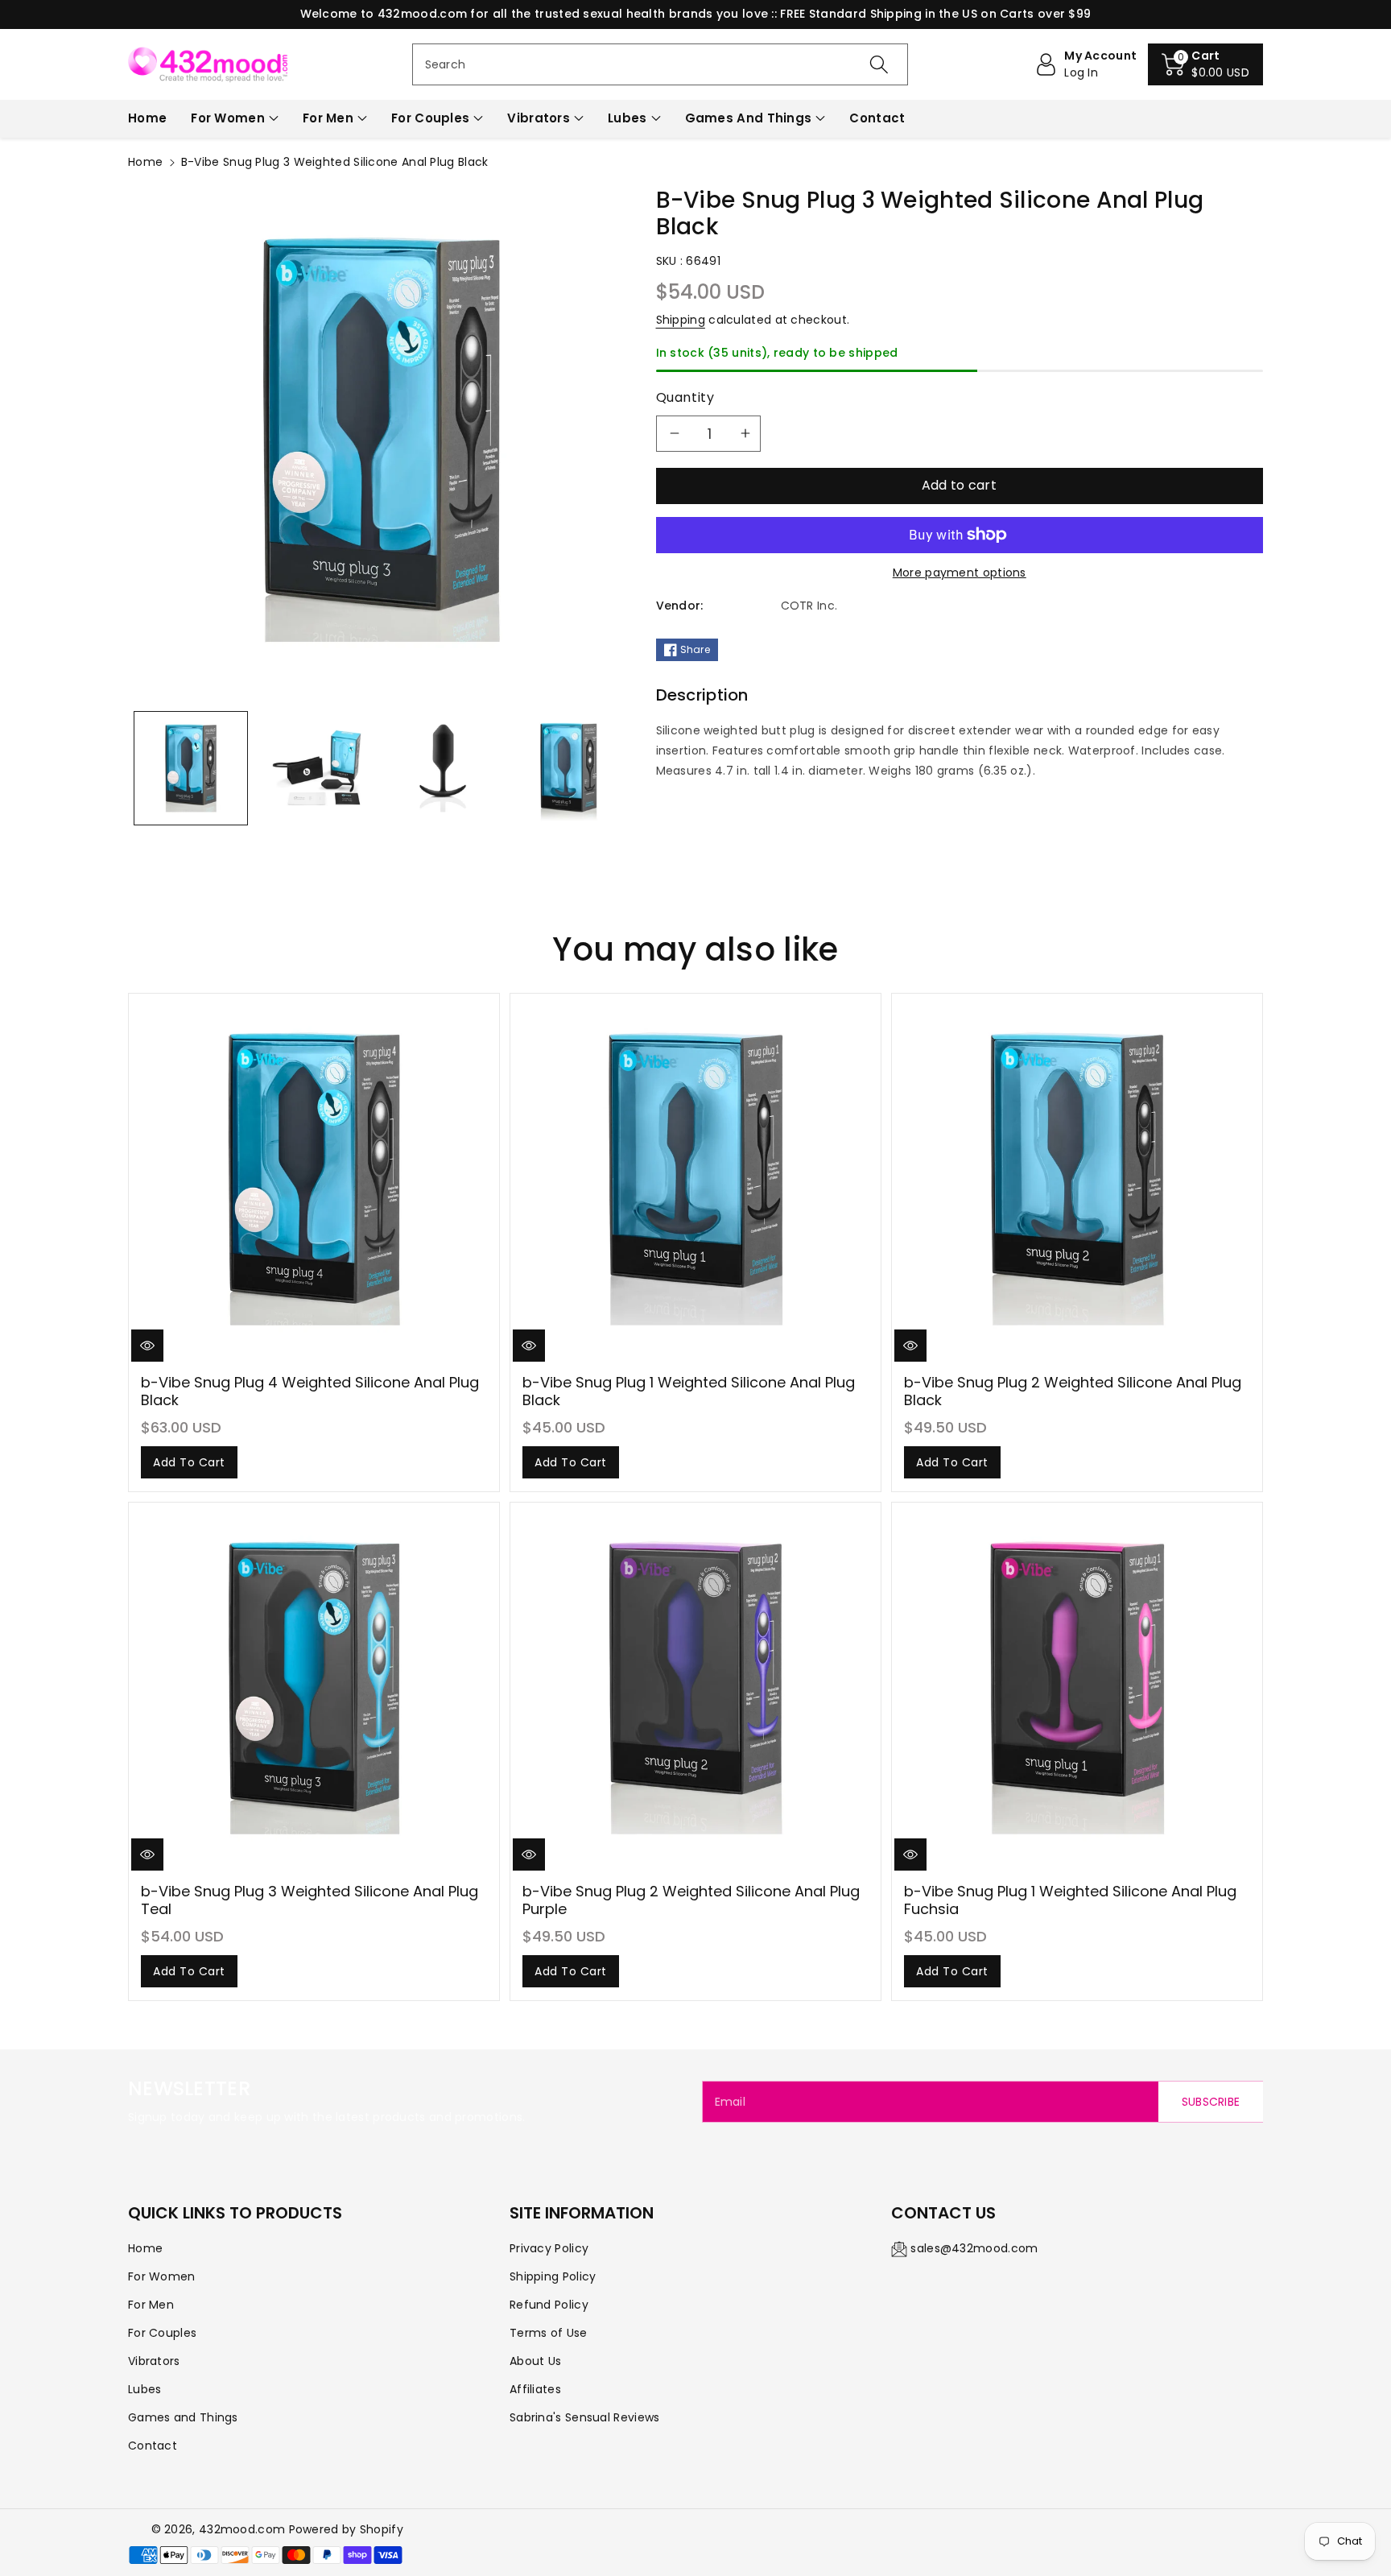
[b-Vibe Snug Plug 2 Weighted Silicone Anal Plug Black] (1077, 1179)
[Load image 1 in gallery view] (191, 768)
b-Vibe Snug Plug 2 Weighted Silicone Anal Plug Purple (691, 1900)
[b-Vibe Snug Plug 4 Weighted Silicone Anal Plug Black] (314, 1179)
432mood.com (242, 2529)
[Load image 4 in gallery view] (568, 768)
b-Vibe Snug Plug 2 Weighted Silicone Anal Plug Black (1073, 1391)
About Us (535, 2361)
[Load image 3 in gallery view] (443, 768)
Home (145, 162)
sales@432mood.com (974, 2248)
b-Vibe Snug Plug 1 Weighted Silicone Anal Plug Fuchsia (1070, 1900)
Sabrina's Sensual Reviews (585, 2417)
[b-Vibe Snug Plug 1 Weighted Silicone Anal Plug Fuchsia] (1077, 1688)
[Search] (879, 64)
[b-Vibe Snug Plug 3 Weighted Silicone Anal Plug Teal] (314, 1688)
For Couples (430, 118)
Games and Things (749, 118)
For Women (228, 118)
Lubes (627, 118)
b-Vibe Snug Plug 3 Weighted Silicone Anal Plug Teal (310, 1900)
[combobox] (660, 64)
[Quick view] (147, 1346)
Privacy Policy (549, 2248)
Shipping (681, 320)
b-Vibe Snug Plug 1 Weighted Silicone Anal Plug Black (689, 1391)
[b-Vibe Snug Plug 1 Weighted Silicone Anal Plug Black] (695, 1179)
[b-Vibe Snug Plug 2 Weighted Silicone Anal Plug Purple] (695, 1688)
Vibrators (539, 118)
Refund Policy (549, 2305)
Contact (153, 2446)
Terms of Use (549, 2333)
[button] (1205, 64)
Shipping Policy (553, 2276)
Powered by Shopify (346, 2529)
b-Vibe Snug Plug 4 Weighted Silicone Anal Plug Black (310, 1391)
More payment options (960, 573)
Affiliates (535, 2389)
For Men (328, 118)
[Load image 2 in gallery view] (316, 768)
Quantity (685, 397)
